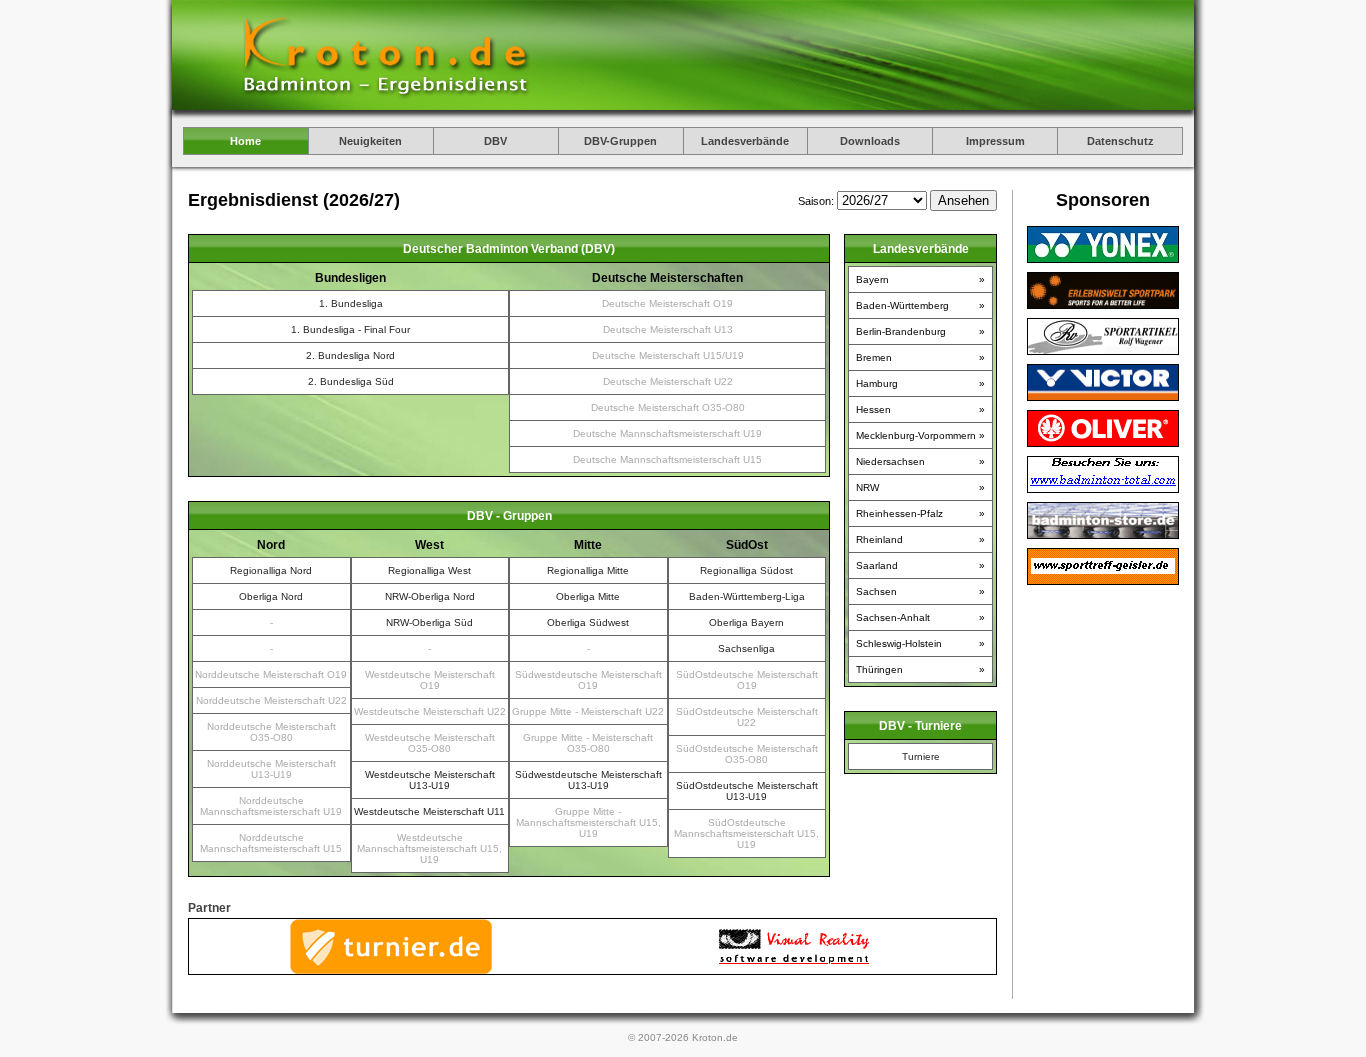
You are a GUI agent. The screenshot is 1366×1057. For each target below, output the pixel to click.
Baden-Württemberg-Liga (747, 596)
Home (245, 141)
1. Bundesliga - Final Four (350, 329)
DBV (495, 141)
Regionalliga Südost (746, 570)
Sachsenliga (746, 648)
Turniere (921, 756)
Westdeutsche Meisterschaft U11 (429, 811)
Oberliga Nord (271, 596)
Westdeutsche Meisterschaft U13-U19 (430, 780)
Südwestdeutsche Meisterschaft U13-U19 (588, 780)
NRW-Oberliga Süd (429, 622)
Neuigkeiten (370, 141)
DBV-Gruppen (620, 141)
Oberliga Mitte (588, 596)
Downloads (870, 141)
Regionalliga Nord (271, 570)
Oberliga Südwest (588, 622)
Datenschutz (1120, 141)
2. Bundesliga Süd (351, 381)
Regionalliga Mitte (588, 570)
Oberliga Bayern (746, 622)
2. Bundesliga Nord (350, 355)
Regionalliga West (429, 570)
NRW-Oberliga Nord (430, 596)
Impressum (995, 141)
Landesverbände (745, 141)
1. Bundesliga (351, 303)
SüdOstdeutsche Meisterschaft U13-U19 (747, 791)
